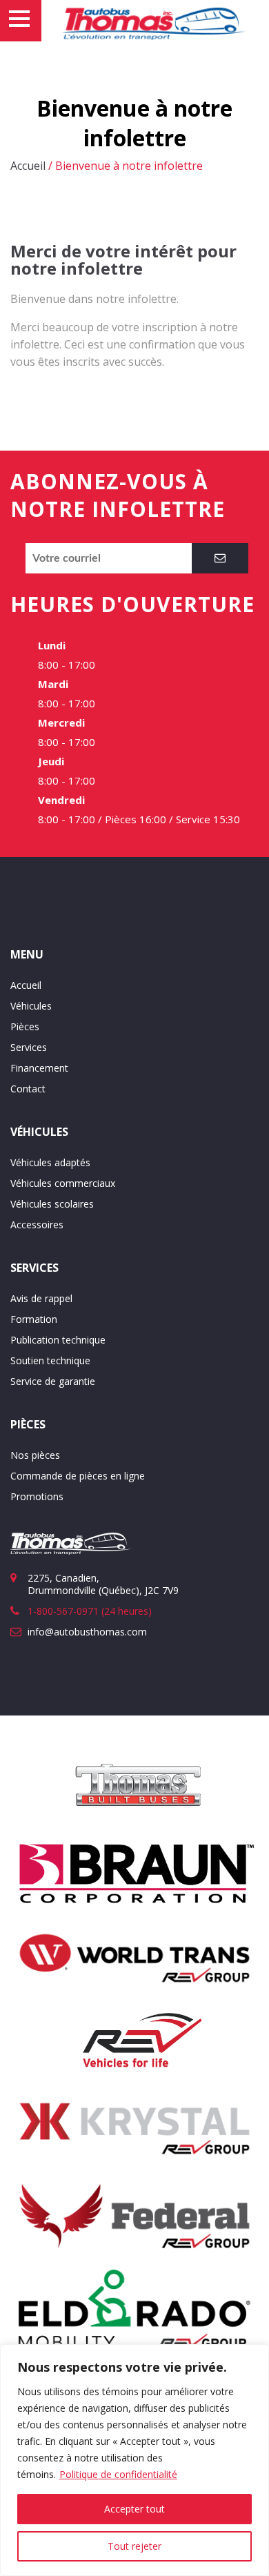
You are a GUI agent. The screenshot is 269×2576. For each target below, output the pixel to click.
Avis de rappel (41, 1298)
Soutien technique (50, 1360)
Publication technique (58, 1340)
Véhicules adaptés (50, 1162)
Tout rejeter (134, 2546)
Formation (34, 1319)
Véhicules (31, 1006)
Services (29, 1047)
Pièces (25, 1026)
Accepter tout (134, 2509)
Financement (39, 1068)
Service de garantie (53, 1381)
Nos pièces (35, 1455)
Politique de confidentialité (118, 2474)
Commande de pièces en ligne (78, 1476)
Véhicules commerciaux (63, 1183)
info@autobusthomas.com (87, 1632)
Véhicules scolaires (52, 1204)
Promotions (37, 1496)
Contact (28, 1089)
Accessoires (37, 1225)
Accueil (28, 166)
